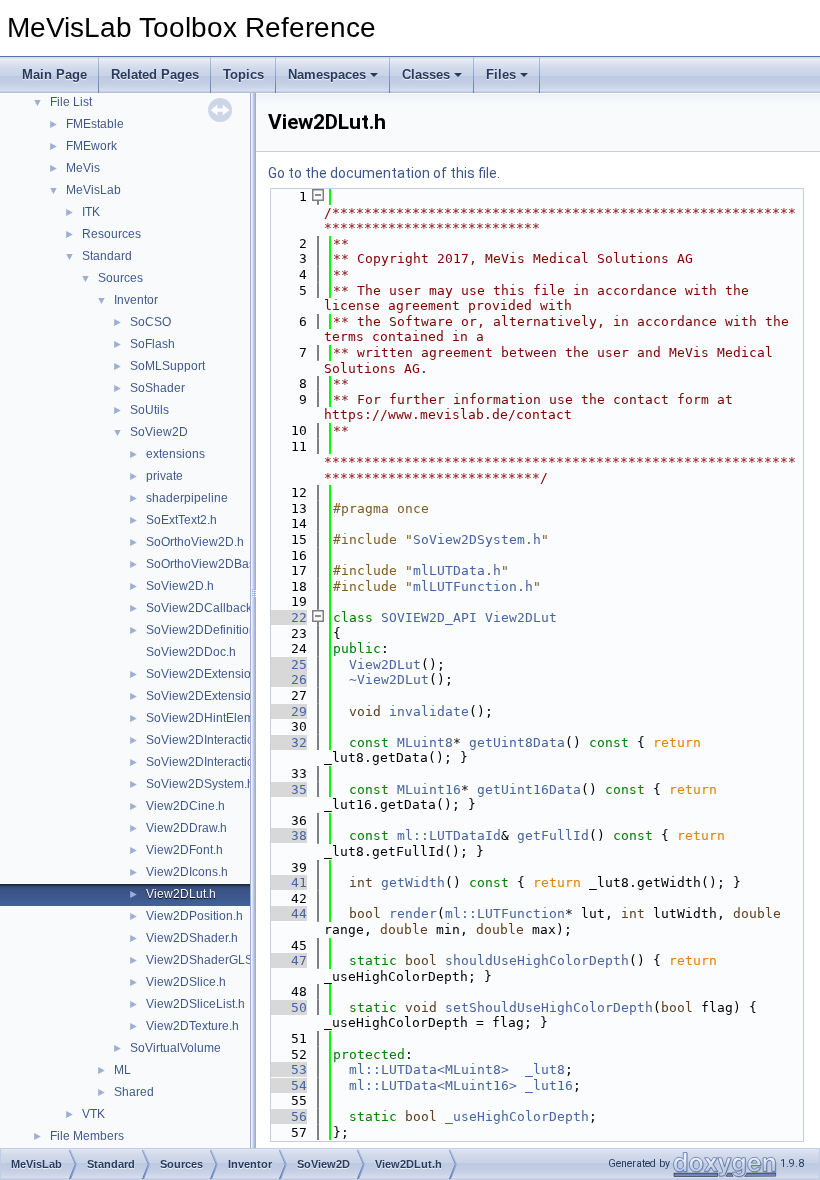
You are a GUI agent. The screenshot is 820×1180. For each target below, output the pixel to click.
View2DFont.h (184, 850)
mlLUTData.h (457, 570)
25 (287, 664)
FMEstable (95, 124)
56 (287, 1116)
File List (71, 102)
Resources (111, 234)
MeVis (83, 168)
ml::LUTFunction (505, 913)
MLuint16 (429, 789)
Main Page (54, 74)
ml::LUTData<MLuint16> (433, 1085)
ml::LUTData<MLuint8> (429, 1069)
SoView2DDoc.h (191, 652)
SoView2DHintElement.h (213, 718)
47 (287, 960)
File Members (87, 1136)
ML (122, 1070)
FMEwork (91, 146)
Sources (120, 278)
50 (287, 1007)
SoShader (157, 388)
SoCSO (150, 322)
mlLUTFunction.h (473, 586)
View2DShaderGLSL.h (208, 960)
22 (287, 617)
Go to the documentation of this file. (384, 173)
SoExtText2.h (181, 520)
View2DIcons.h (187, 872)
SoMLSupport (167, 366)
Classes (426, 74)
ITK (91, 212)
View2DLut (521, 617)
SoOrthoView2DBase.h (209, 564)
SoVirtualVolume (175, 1048)
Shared (134, 1092)
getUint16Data (529, 789)
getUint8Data (517, 742)
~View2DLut (389, 679)
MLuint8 (425, 742)
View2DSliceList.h (195, 1004)
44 (287, 913)
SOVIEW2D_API (429, 617)
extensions (175, 454)
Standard (107, 256)
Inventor (136, 300)
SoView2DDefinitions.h (209, 630)
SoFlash (152, 344)
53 (287, 1069)
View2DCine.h (185, 806)
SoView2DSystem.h (200, 784)
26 (287, 679)
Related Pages (155, 74)
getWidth (413, 882)
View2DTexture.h (192, 1026)
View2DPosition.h (194, 916)
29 (287, 711)
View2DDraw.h (186, 828)
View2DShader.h (192, 938)
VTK (93, 1114)
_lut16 (549, 1085)
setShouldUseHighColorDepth (549, 1007)
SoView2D (159, 432)
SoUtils (149, 410)
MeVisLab (93, 190)
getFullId (553, 835)
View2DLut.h (181, 894)
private (164, 476)
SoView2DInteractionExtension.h (235, 762)
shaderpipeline (187, 498)
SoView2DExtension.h (207, 674)
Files (501, 74)
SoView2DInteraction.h (208, 740)
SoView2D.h (180, 586)
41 (287, 882)
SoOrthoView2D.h (195, 542)
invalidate (429, 711)
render (413, 913)
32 (287, 742)
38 (287, 835)
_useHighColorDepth (517, 1116)
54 (287, 1085)
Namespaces (327, 74)
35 (287, 789)
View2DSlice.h (186, 982)
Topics (243, 74)
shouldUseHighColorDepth (537, 960)
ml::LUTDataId (449, 835)
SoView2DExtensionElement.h (229, 696)
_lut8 (545, 1069)
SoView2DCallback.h (204, 608)
